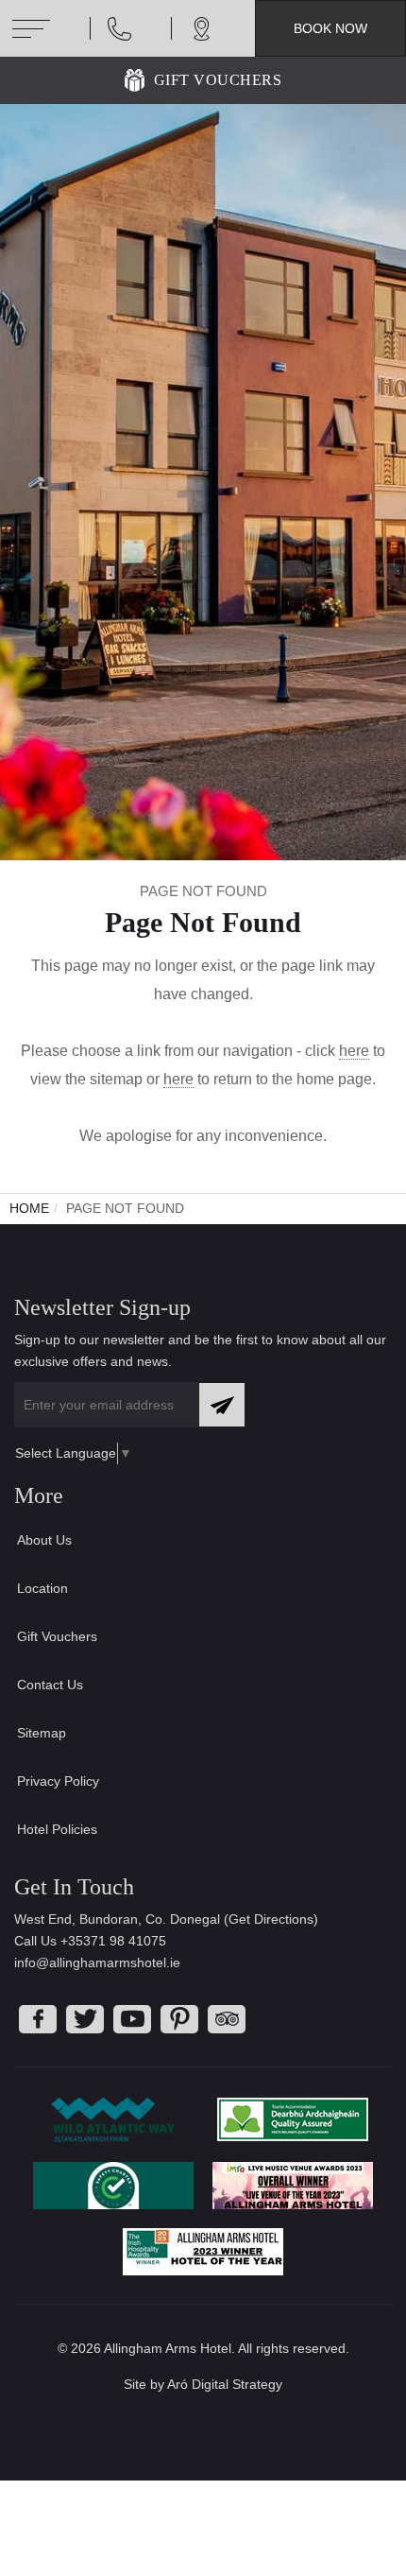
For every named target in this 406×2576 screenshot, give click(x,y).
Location (42, 1588)
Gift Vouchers (218, 80)
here (354, 1051)
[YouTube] (132, 2019)
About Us (44, 1540)
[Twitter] (85, 2019)
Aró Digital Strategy (225, 2384)
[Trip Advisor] (227, 2019)
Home (29, 1208)
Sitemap (42, 1733)
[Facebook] (38, 2019)
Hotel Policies (57, 1829)
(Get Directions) (271, 1919)
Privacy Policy (58, 1781)
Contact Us (50, 1685)
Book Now (330, 28)
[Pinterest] (179, 2019)
